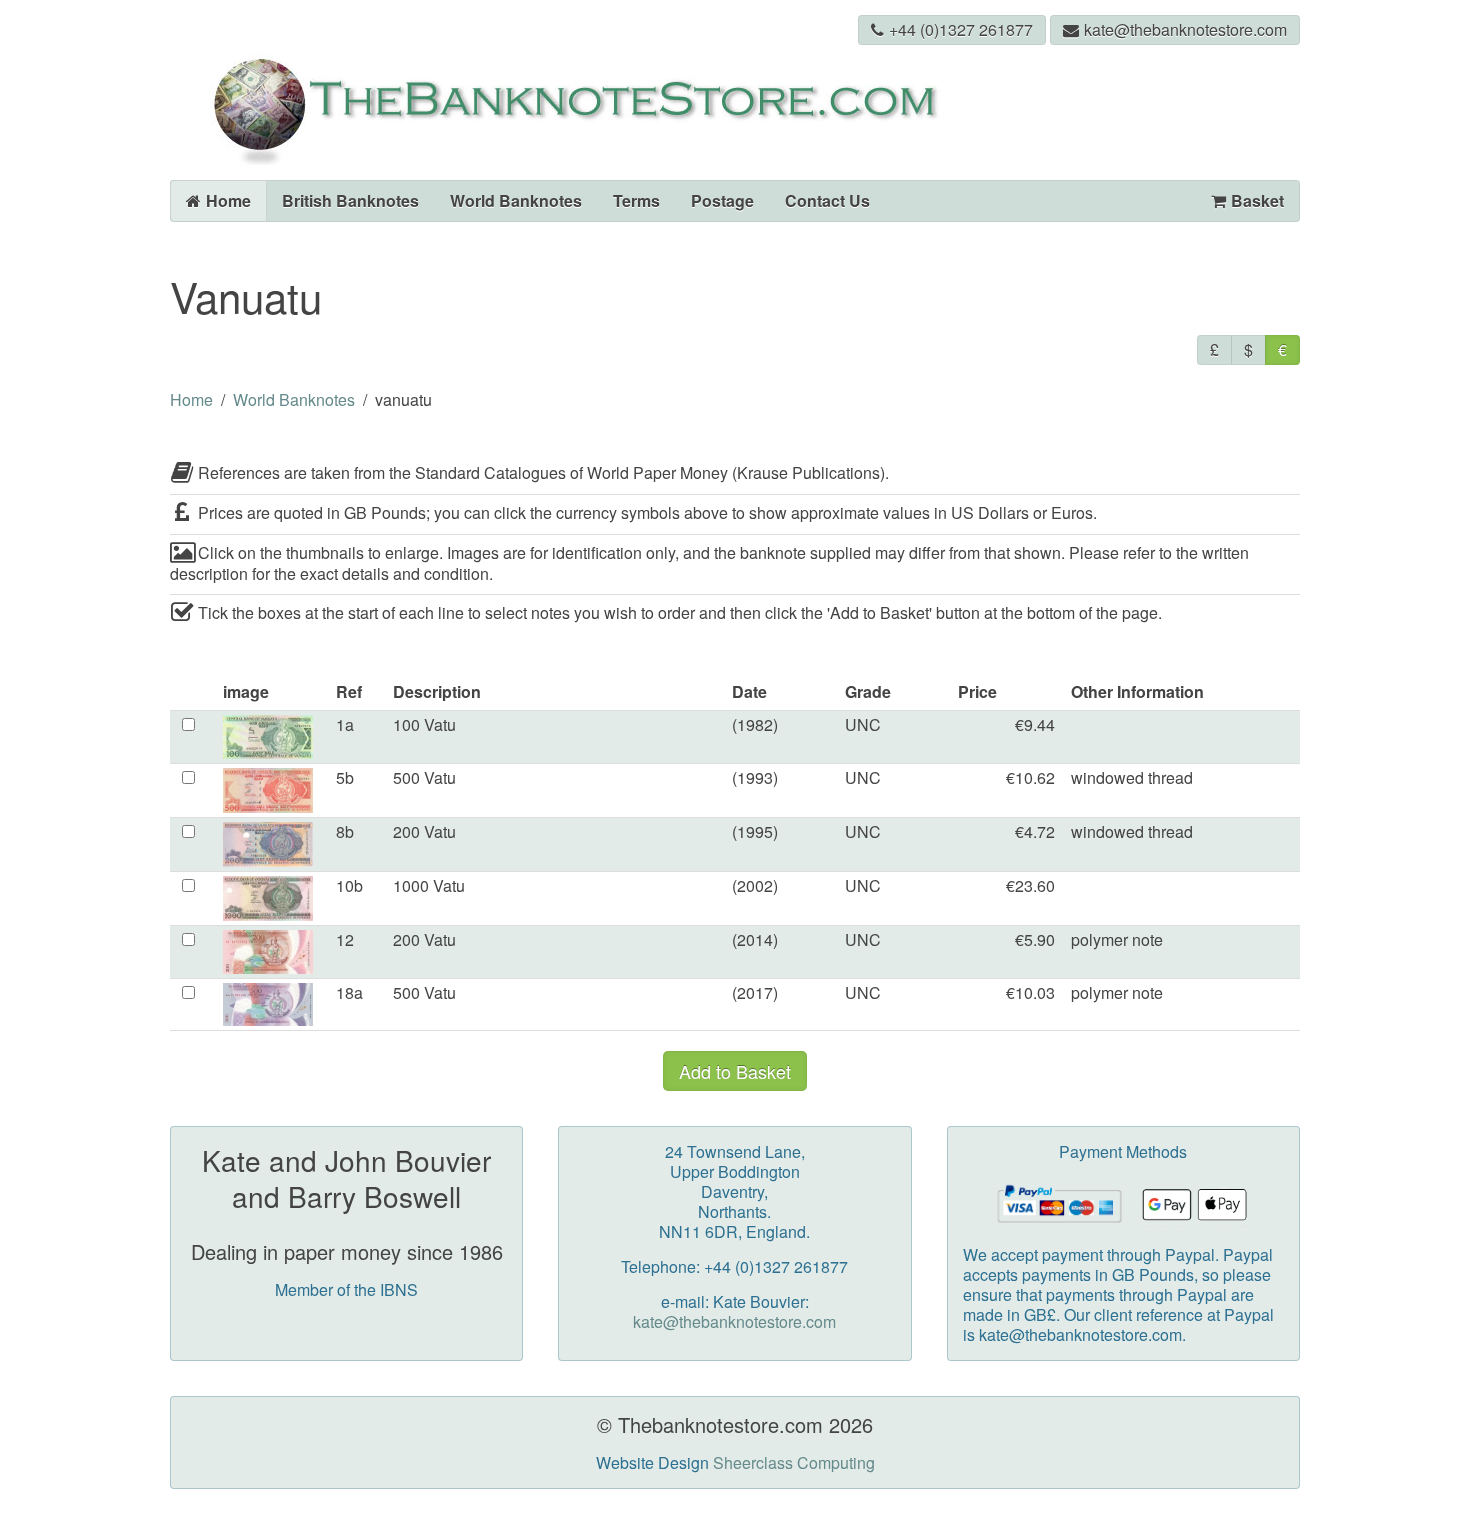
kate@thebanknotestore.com (1185, 29)
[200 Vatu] (268, 842)
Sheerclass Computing (794, 1462)
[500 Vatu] (268, 787)
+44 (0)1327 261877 (961, 29)
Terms (636, 200)
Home (228, 200)
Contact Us (827, 200)
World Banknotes (516, 200)
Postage (722, 200)
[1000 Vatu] (268, 896)
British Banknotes (350, 200)
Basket (1257, 200)
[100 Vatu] (268, 734)
